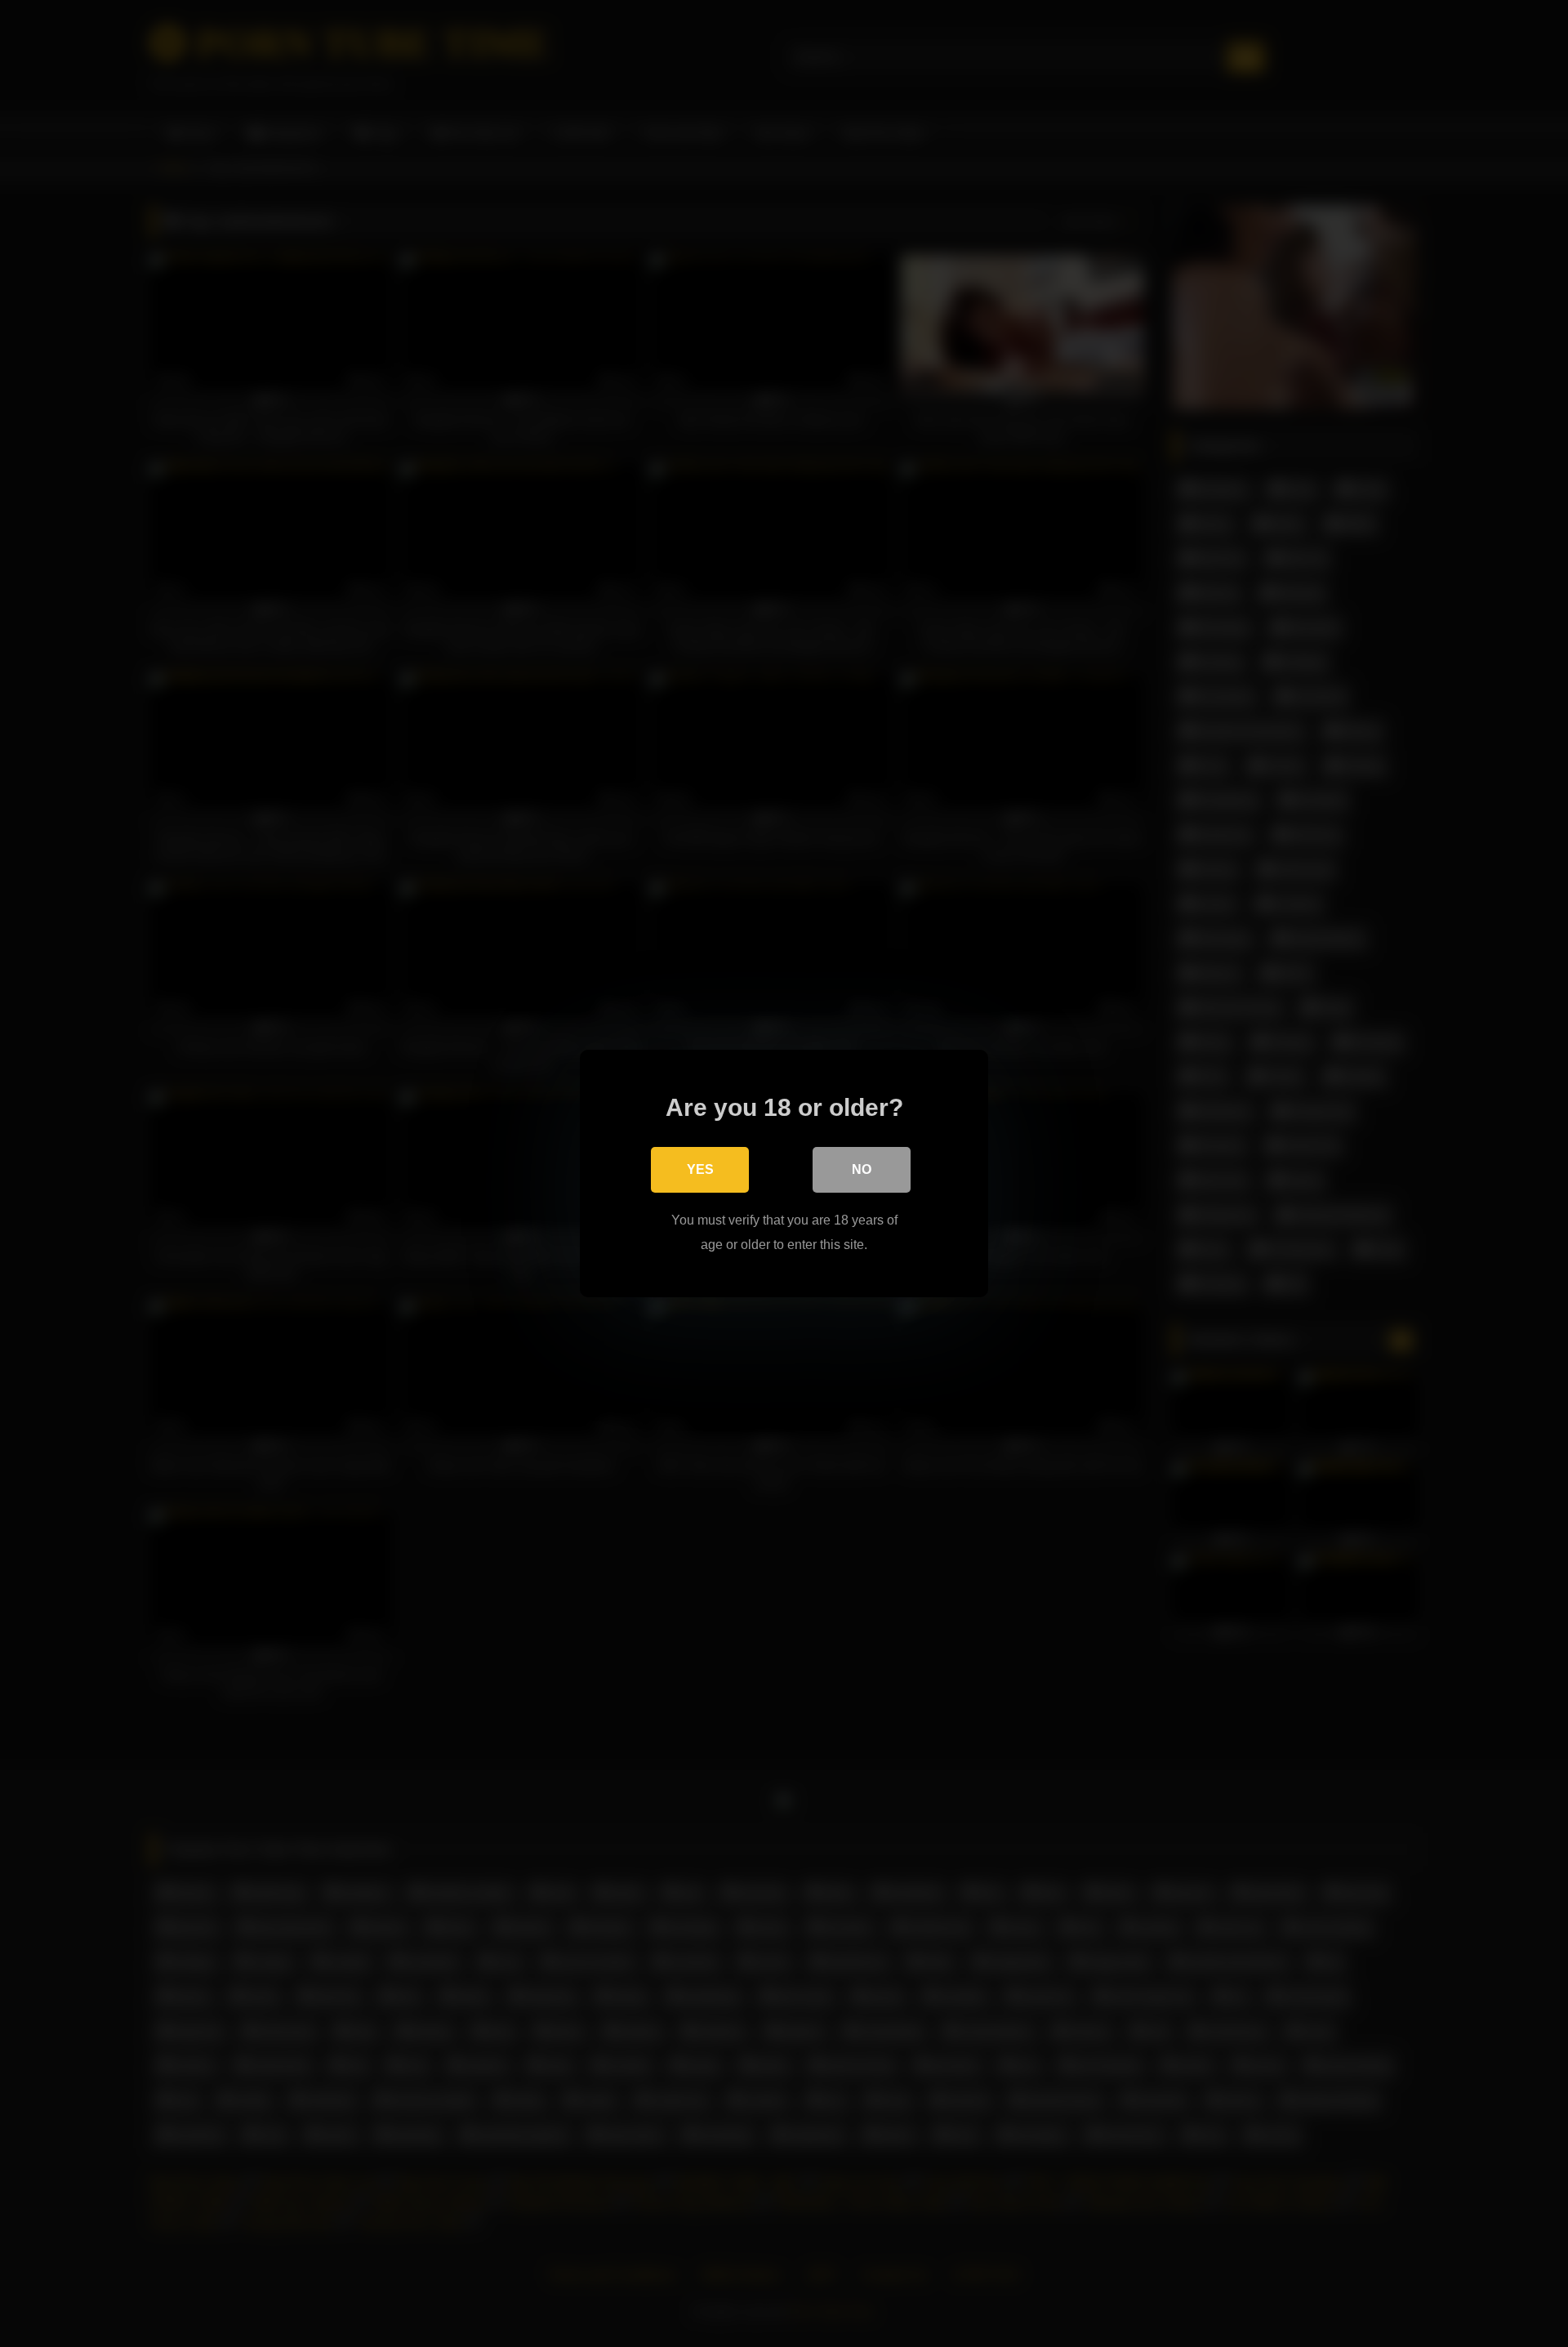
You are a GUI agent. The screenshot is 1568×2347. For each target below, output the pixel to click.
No (862, 1169)
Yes (700, 1169)
